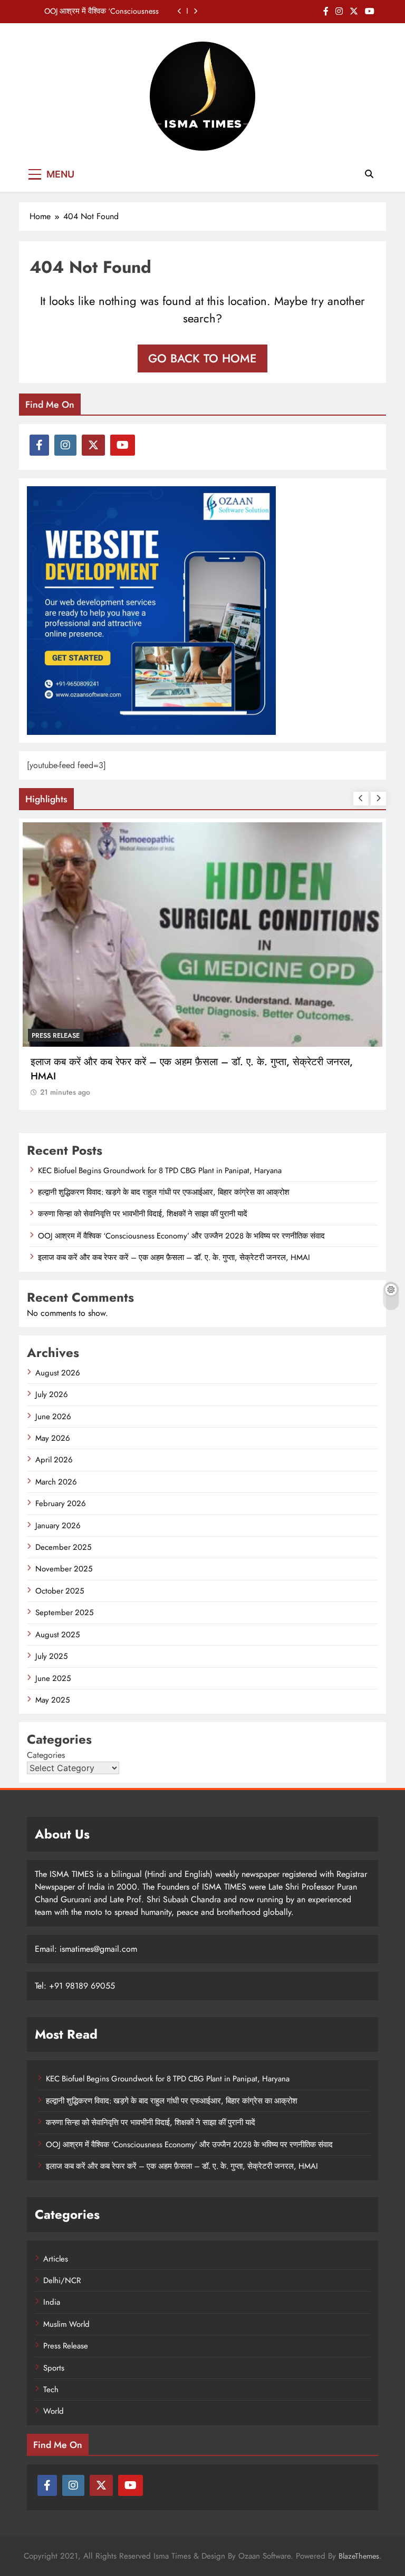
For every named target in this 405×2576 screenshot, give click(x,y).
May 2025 (52, 1700)
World (54, 2411)
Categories (46, 1755)
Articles (56, 2259)
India (52, 2302)
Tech (51, 2390)
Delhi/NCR (62, 2280)
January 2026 (58, 1526)
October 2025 (60, 1591)
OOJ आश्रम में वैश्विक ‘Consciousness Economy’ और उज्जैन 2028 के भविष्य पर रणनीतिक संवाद (98, 11)
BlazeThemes (359, 2556)
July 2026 (52, 1394)
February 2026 (61, 1503)
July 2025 (51, 1656)
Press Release (56, 1035)
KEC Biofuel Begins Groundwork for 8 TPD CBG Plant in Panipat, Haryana (160, 1171)
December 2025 (63, 1547)
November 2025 (64, 1569)
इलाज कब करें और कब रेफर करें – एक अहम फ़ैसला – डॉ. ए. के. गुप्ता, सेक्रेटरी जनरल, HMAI (174, 1257)
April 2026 (54, 1460)
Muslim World (66, 2324)
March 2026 (56, 1482)
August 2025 (57, 1635)
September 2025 (64, 1613)
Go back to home (202, 358)
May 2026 (53, 1438)
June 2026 (53, 1417)
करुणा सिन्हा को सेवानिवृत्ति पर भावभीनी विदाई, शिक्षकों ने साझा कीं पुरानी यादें (143, 1214)
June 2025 (53, 1678)
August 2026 (58, 1373)
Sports (54, 2368)
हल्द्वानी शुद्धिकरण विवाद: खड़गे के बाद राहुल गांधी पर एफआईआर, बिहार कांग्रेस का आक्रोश (164, 1192)
